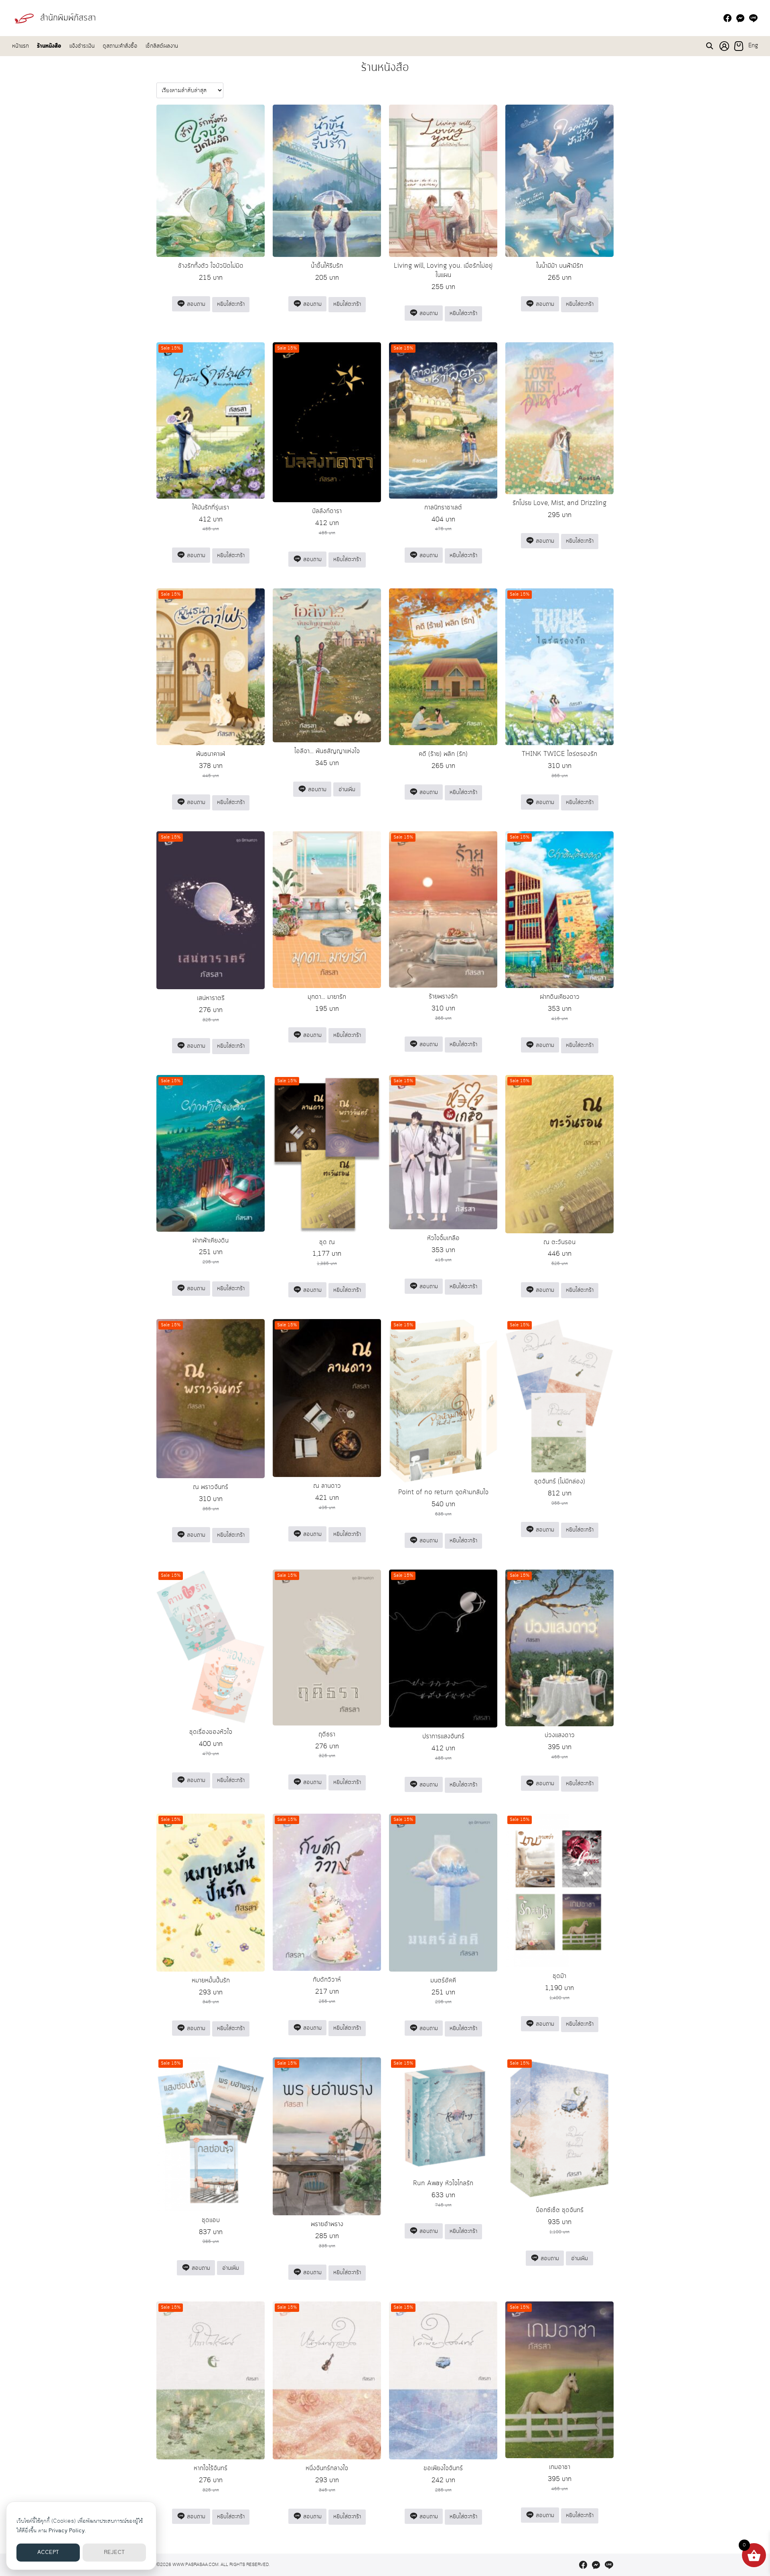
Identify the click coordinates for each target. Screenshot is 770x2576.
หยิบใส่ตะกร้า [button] (231, 304)
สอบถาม (195, 304)
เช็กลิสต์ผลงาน (162, 46)
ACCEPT (48, 2552)
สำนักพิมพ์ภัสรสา (68, 18)
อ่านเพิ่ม (347, 790)
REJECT (114, 2552)
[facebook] (727, 18)
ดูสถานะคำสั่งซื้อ (120, 46)
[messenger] (740, 18)
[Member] (724, 46)
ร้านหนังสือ (49, 46)
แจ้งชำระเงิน (82, 46)
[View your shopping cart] (739, 46)
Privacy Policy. (67, 2531)
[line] (753, 18)
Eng (753, 46)
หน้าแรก (20, 46)
